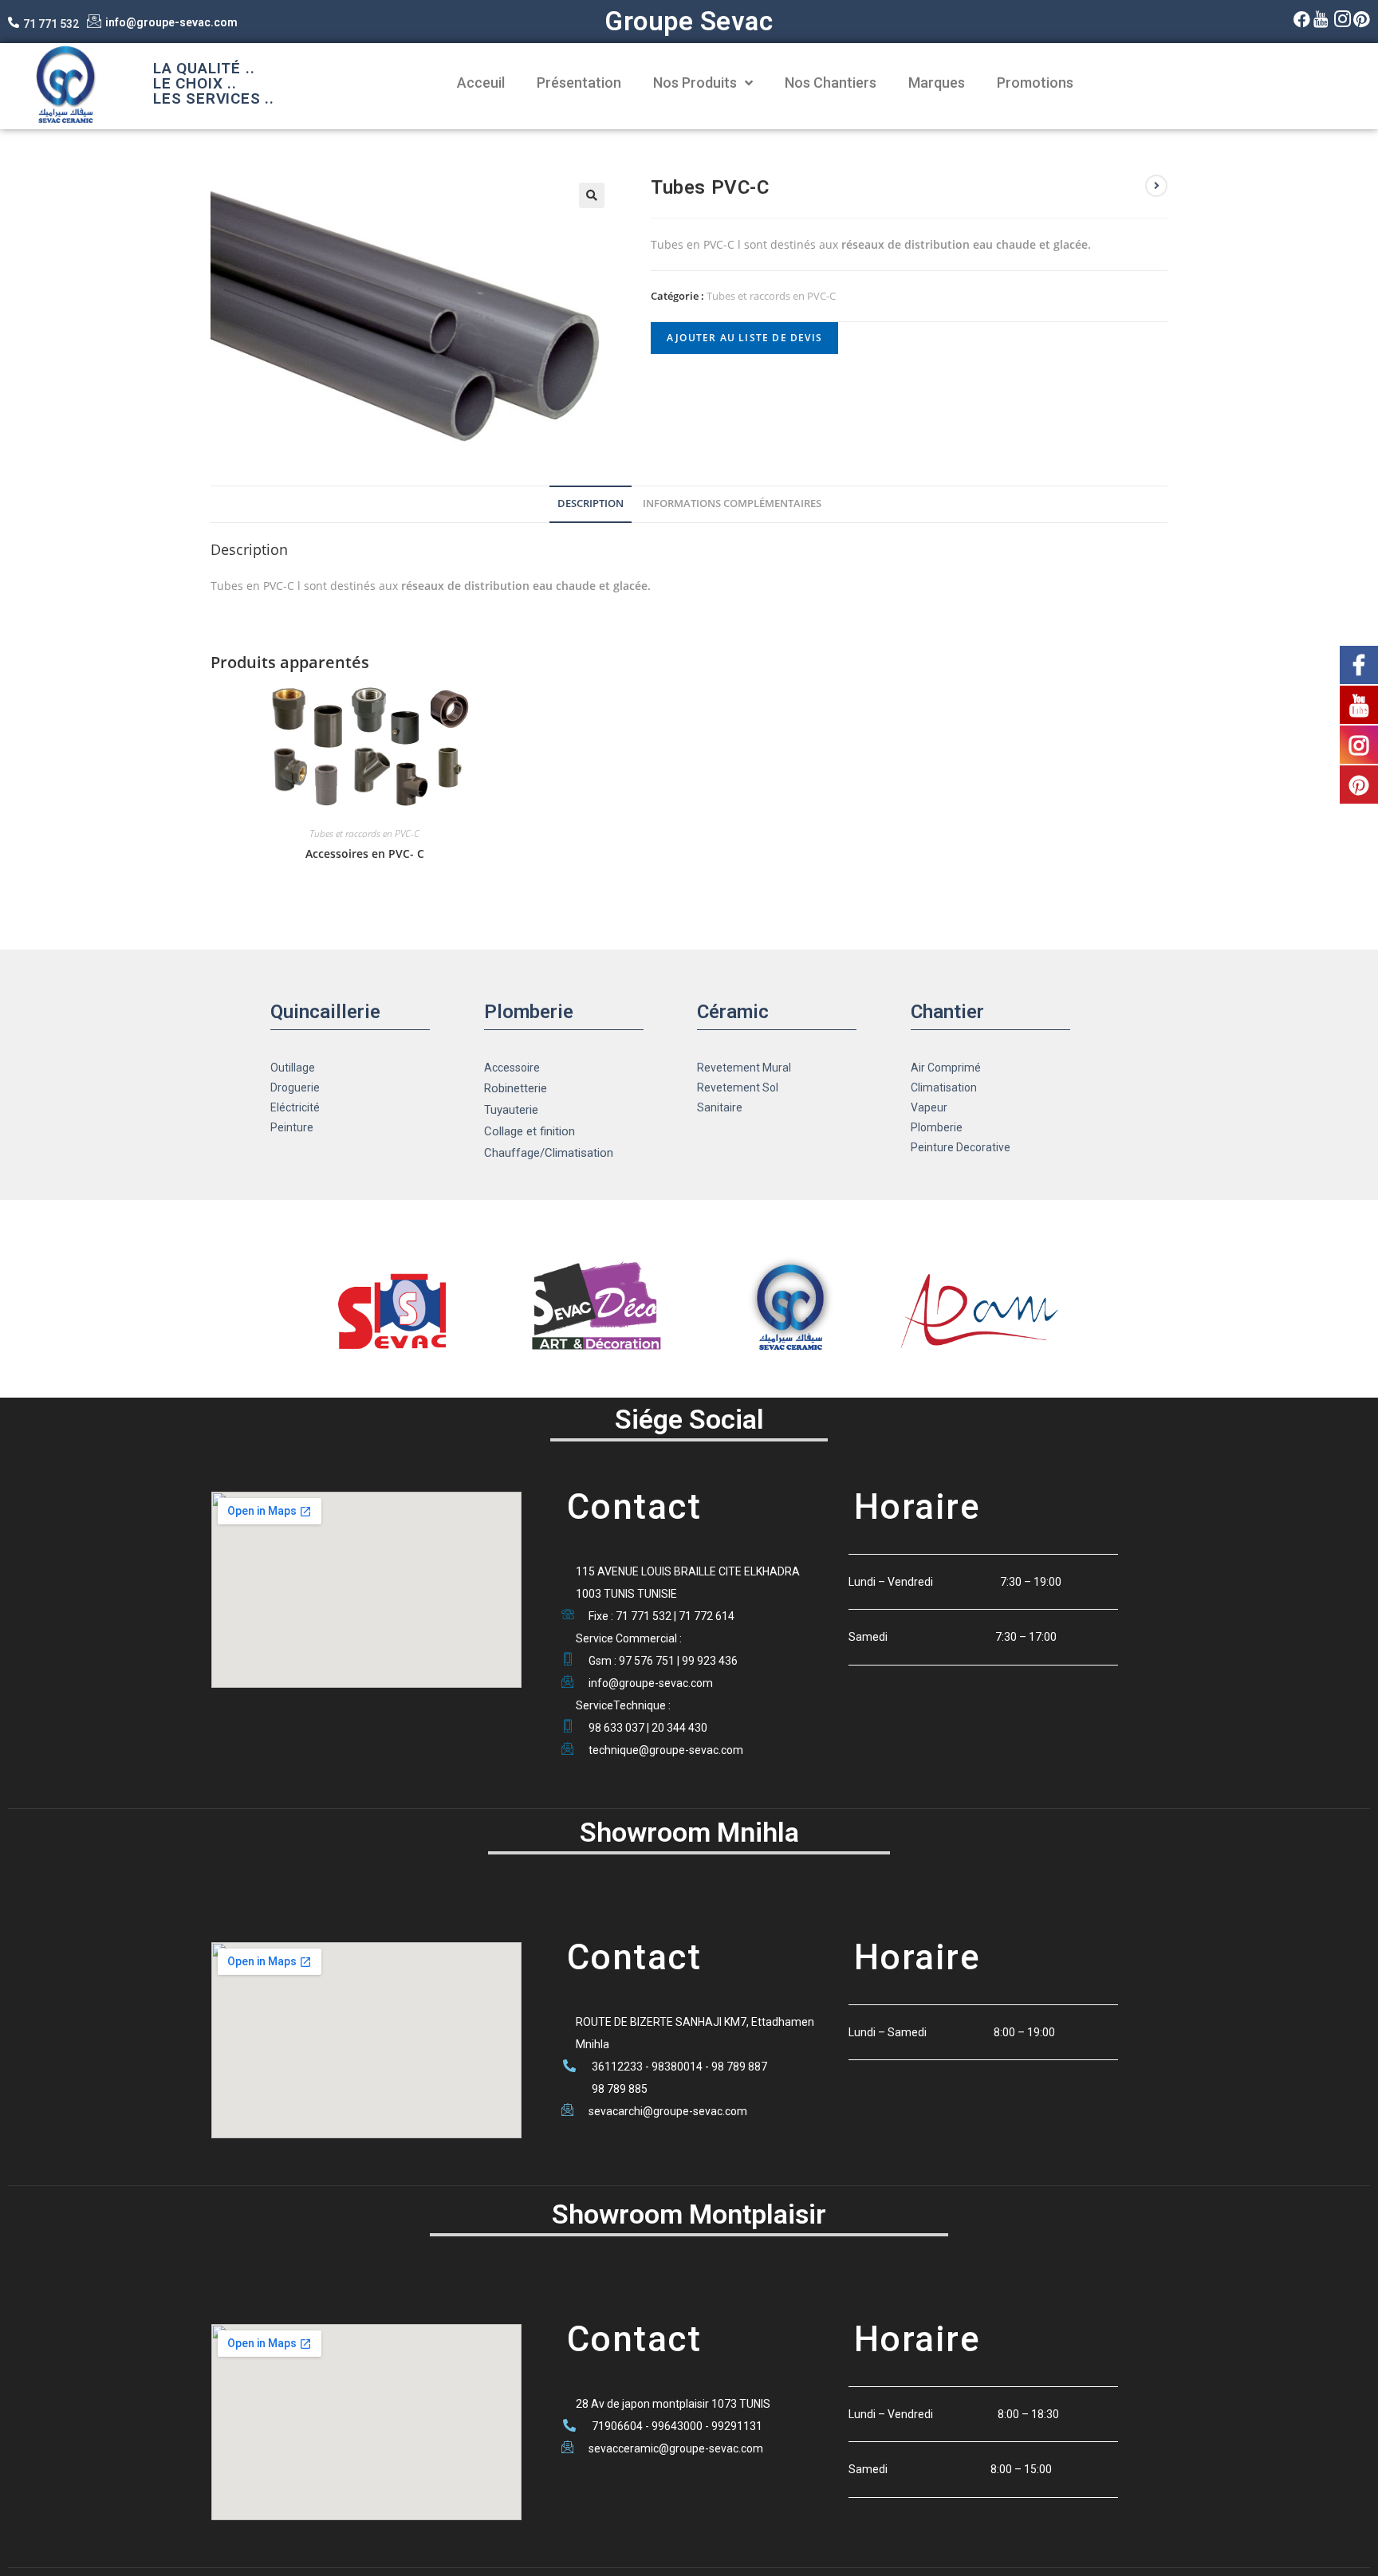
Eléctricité (295, 1107)
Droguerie (295, 1087)
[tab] (591, 504)
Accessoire (512, 1068)
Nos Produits (695, 83)
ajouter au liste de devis (744, 338)
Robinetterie (516, 1088)
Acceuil (481, 83)
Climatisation (944, 1087)
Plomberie (937, 1127)
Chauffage (512, 1153)
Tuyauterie (511, 1110)
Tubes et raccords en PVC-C (771, 296)
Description (591, 503)
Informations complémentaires (732, 503)
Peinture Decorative (961, 1147)
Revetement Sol (738, 1087)
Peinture (292, 1127)
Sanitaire (720, 1107)
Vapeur (929, 1107)
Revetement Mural (744, 1068)
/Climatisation (577, 1153)
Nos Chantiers (831, 83)
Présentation (579, 83)
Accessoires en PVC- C (365, 853)
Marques (937, 83)
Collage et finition (530, 1131)
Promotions (1035, 83)
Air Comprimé (946, 1068)
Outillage (293, 1068)
